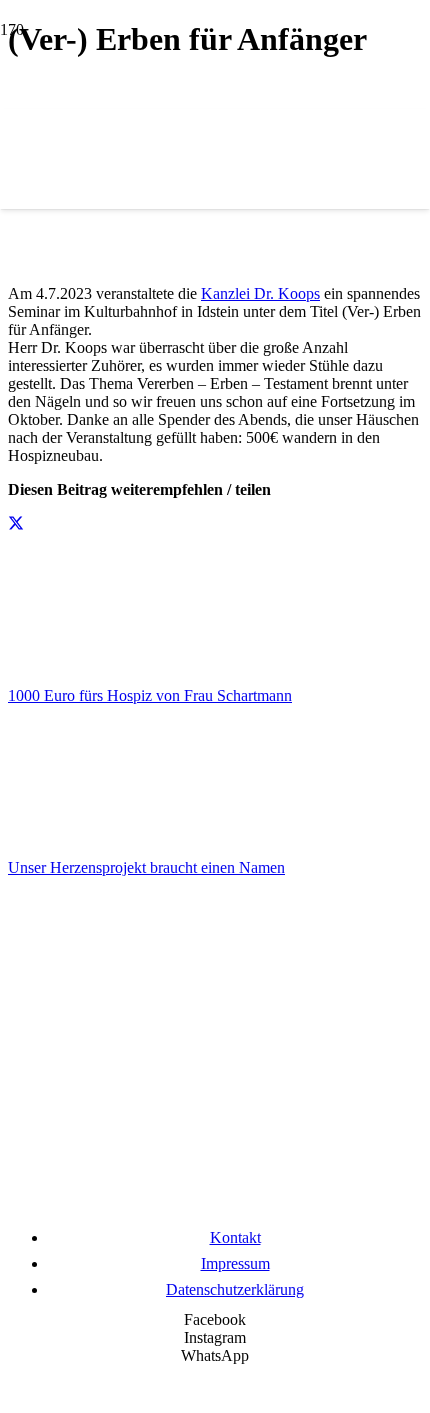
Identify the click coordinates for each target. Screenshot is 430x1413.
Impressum (235, 1263)
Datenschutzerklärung (235, 1289)
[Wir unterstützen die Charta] (215, 1207)
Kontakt (235, 1237)
